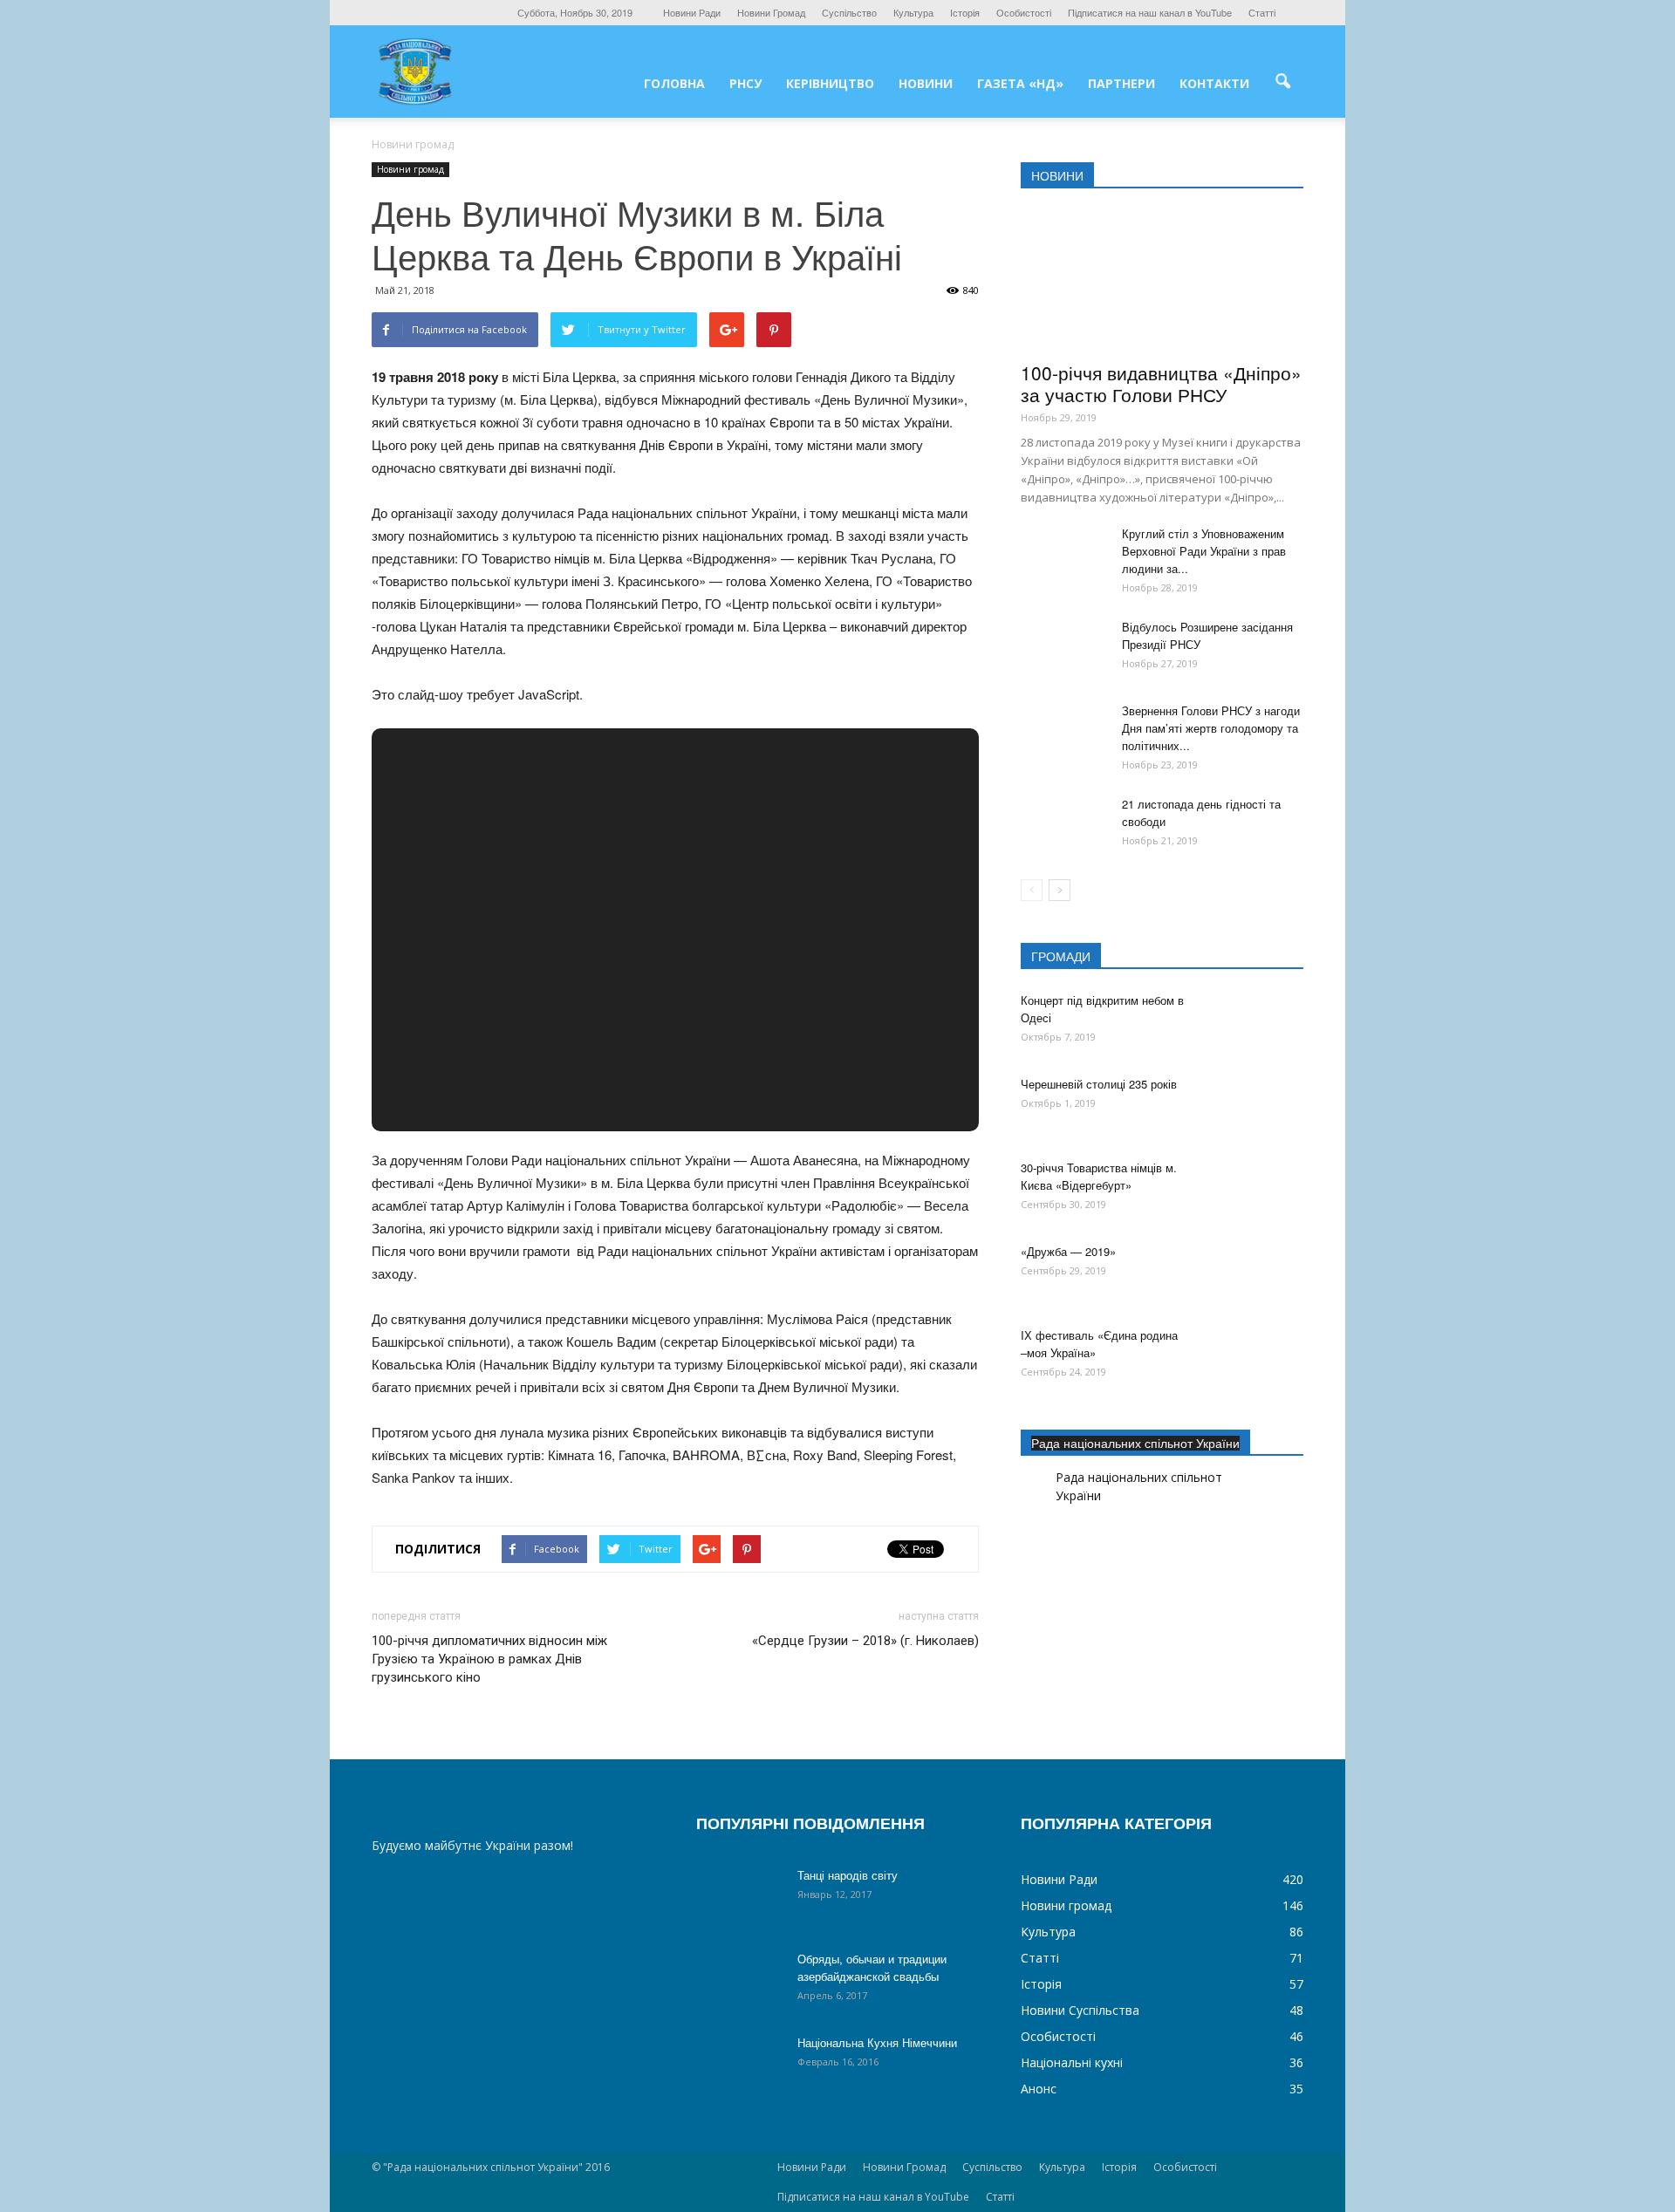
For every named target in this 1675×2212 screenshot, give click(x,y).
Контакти (1214, 83)
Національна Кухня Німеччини (877, 2042)
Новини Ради (692, 12)
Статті (1262, 12)
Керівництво (830, 83)
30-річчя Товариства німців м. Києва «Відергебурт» (1099, 1176)
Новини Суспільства (1080, 2010)
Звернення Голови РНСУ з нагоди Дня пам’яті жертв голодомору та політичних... (1211, 728)
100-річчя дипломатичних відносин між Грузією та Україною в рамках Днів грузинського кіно (489, 1659)
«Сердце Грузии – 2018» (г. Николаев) (865, 1641)
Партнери (1121, 83)
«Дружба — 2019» (1068, 1251)
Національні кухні (1072, 2062)
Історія (965, 12)
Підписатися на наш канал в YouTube (1150, 12)
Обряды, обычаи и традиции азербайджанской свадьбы (872, 1967)
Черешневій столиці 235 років (1099, 1084)
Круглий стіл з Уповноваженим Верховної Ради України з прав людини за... (1204, 551)
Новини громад (410, 169)
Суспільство (849, 12)
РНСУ (745, 83)
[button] (1282, 82)
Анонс (1039, 2089)
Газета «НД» (1020, 83)
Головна (674, 83)
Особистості (1024, 12)
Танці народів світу (848, 1875)
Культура (913, 12)
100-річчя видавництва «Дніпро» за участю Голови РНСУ (1161, 383)
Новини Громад (771, 12)
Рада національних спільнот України (1135, 1443)
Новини (926, 83)
